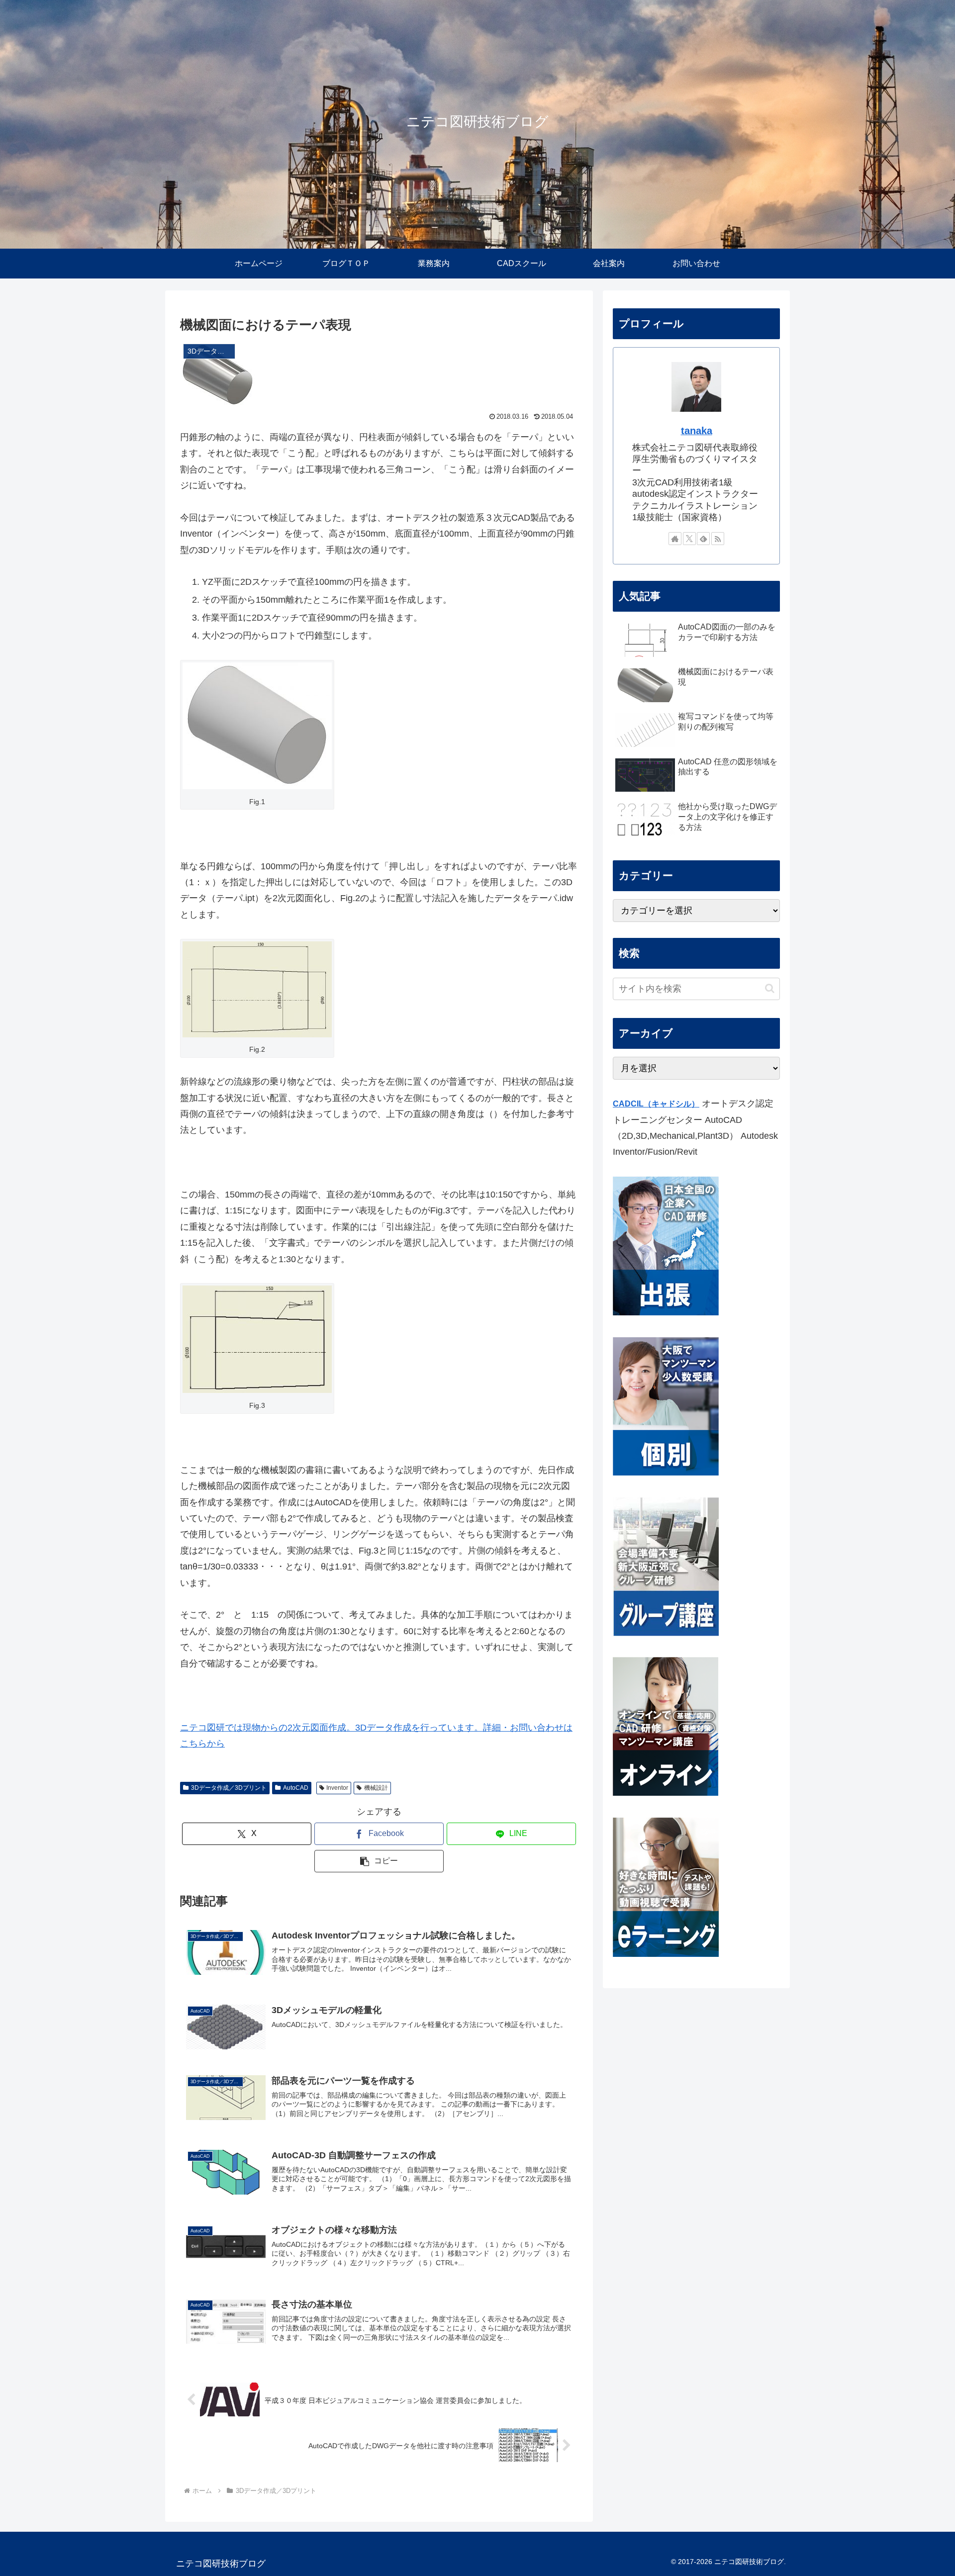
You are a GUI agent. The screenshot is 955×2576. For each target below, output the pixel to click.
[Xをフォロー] (689, 539)
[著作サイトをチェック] (675, 539)
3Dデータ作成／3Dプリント (229, 1788)
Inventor (337, 1788)
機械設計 (376, 1788)
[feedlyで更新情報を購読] (703, 539)
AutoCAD (296, 1788)
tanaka (697, 431)
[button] (379, 1861)
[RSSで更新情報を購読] (718, 539)
